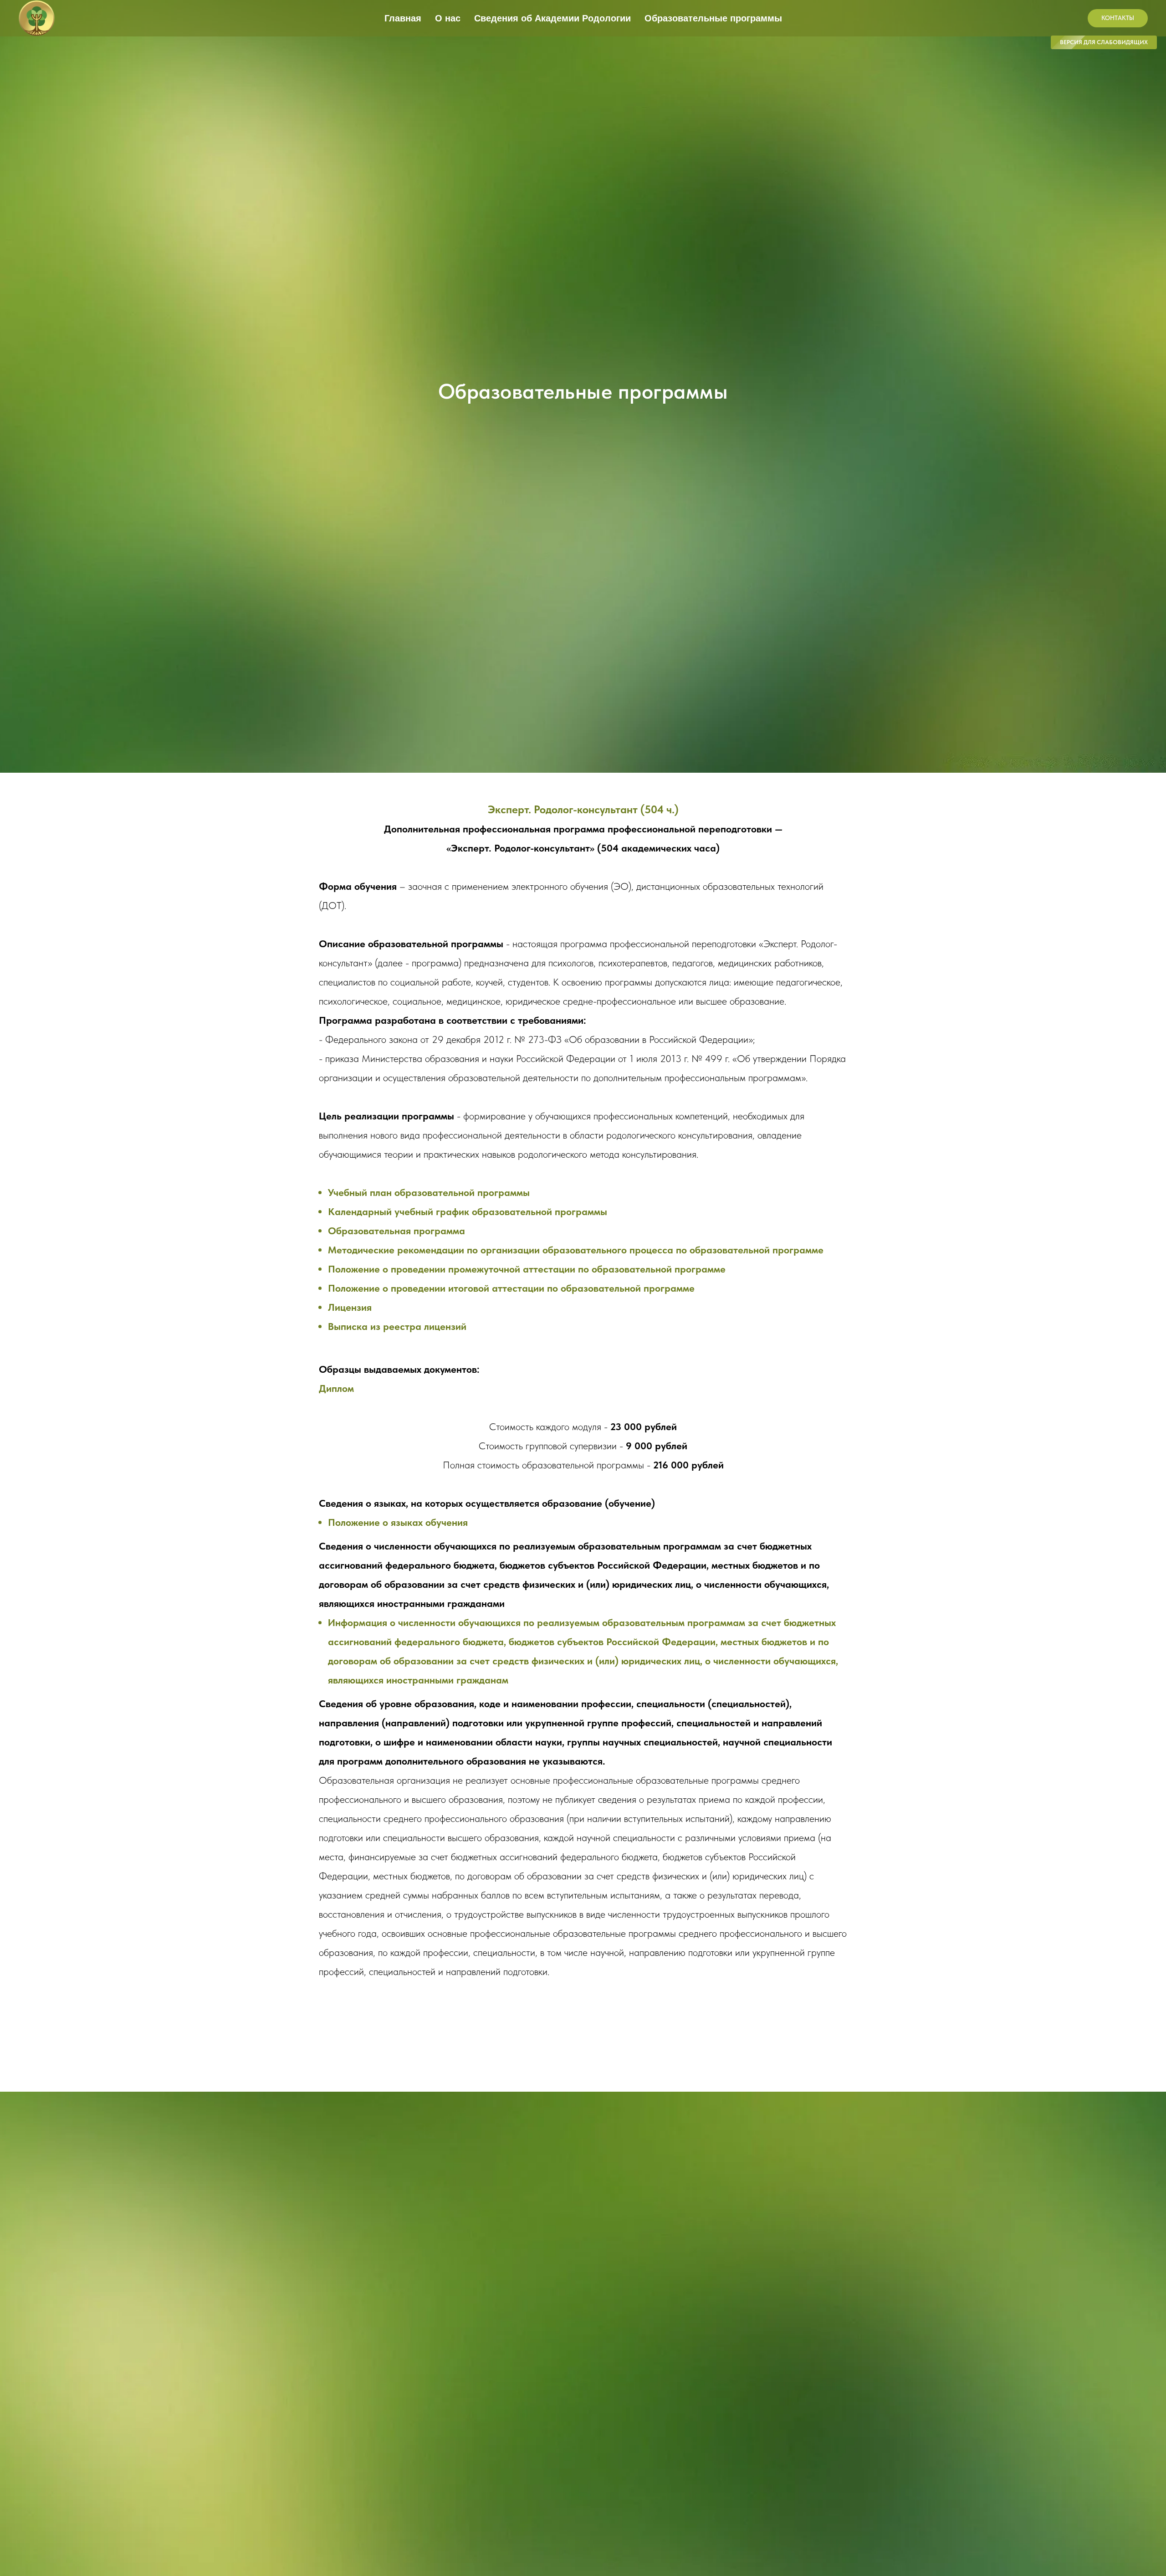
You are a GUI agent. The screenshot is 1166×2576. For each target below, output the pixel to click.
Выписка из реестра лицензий (397, 1326)
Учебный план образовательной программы (429, 1192)
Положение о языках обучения (398, 1522)
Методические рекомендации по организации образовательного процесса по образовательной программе (576, 1250)
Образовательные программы (713, 18)
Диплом (336, 1388)
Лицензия (350, 1307)
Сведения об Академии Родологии (552, 18)
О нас (448, 18)
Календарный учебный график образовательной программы (468, 1211)
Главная (403, 18)
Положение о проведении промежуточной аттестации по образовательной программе (527, 1269)
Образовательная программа (396, 1231)
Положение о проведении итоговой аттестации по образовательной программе (511, 1288)
